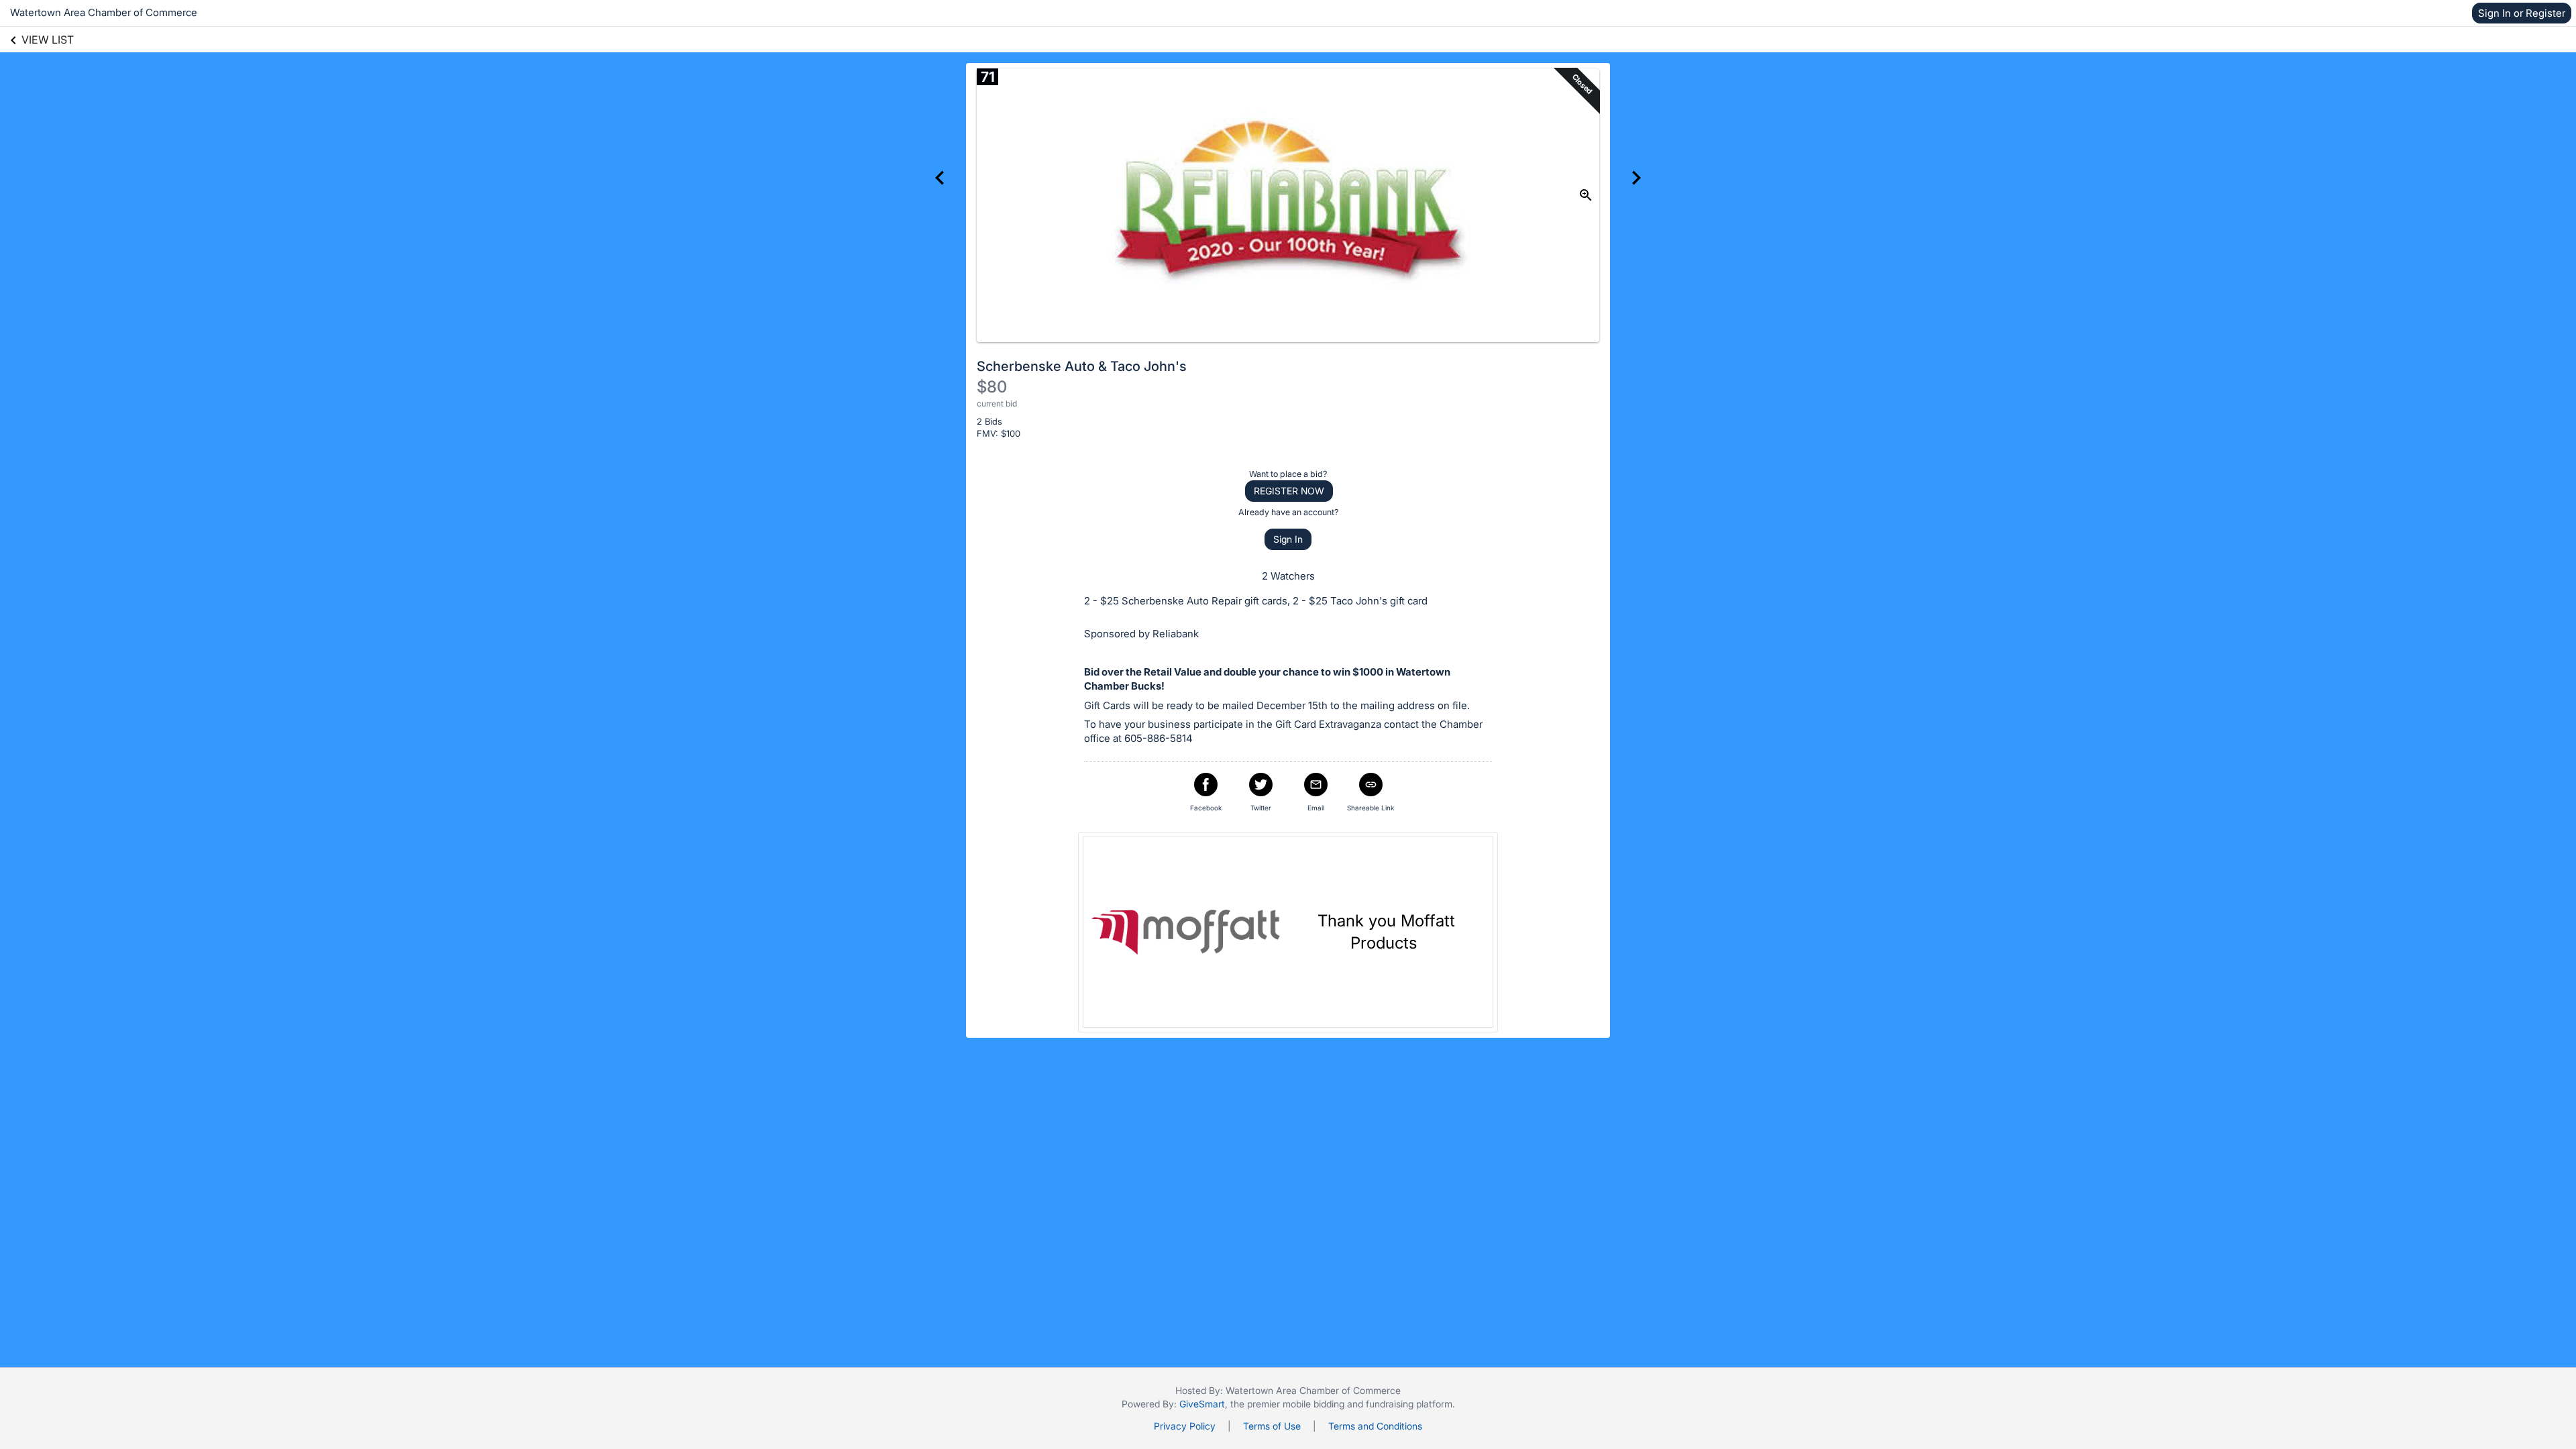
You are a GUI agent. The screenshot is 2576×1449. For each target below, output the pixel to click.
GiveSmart (1202, 1404)
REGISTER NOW (1289, 491)
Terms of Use (1272, 1426)
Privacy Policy (1185, 1426)
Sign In (1288, 539)
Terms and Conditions (1375, 1426)
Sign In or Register (2522, 13)
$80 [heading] (992, 387)
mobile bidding (1313, 1404)
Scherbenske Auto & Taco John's (1082, 366)
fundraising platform (1409, 1404)
